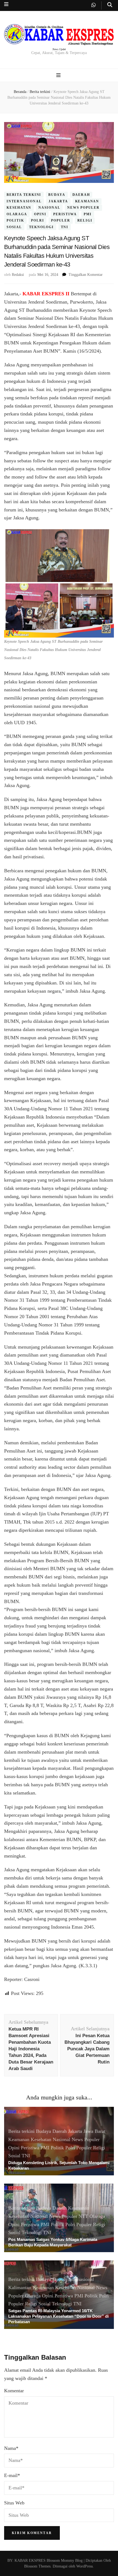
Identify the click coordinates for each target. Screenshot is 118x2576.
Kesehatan (19, 208)
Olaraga (17, 214)
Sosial (14, 227)
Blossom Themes (37, 2566)
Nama (11, 2448)
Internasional (24, 201)
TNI (65, 227)
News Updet (59, 49)
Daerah (81, 195)
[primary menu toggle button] (59, 75)
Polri (37, 221)
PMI (88, 214)
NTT (83, 2216)
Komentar (14, 2391)
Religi (85, 221)
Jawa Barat (94, 2131)
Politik (15, 221)
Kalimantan (20, 2288)
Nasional (49, 208)
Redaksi (18, 275)
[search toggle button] (110, 5)
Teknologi (41, 227)
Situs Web (14, 2503)
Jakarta (58, 201)
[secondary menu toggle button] (6, 4)
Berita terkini (24, 195)
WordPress (85, 2566)
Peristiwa (65, 214)
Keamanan (87, 201)
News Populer (83, 208)
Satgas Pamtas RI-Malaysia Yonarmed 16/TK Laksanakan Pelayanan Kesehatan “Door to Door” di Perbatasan (58, 2316)
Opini (40, 214)
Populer (61, 221)
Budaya (57, 195)
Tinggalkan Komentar (86, 275)
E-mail (12, 2475)
